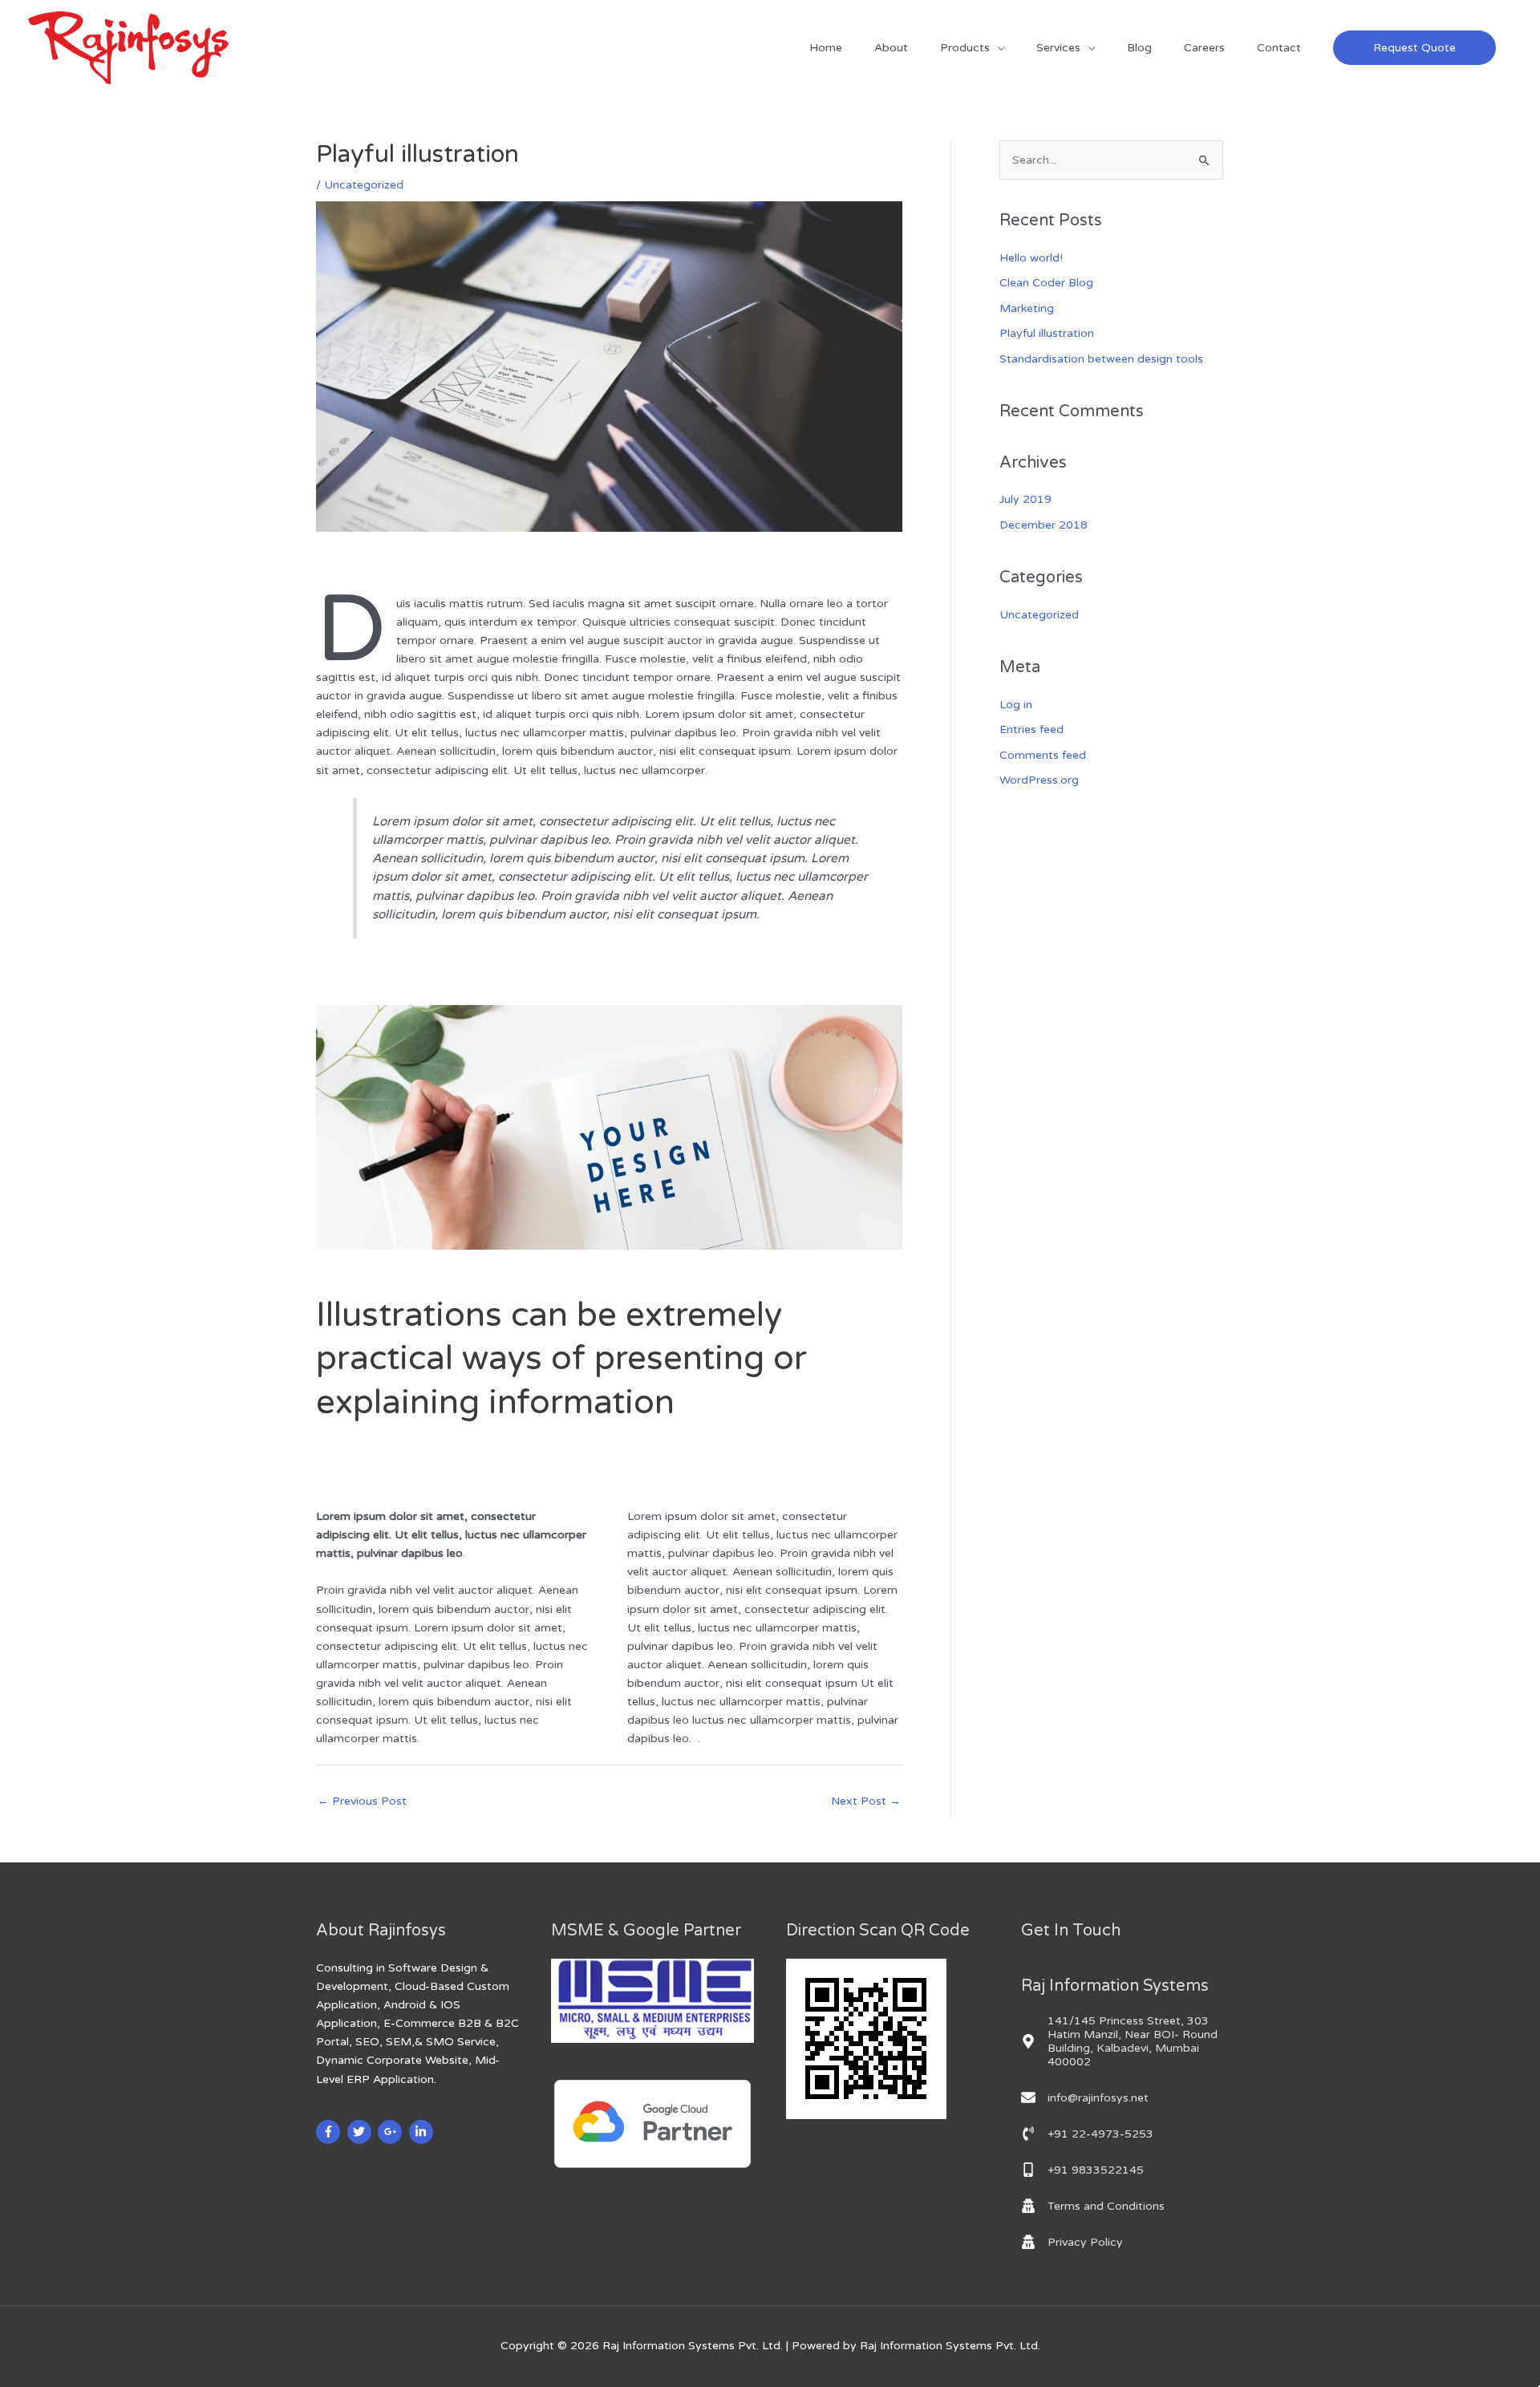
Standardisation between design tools (1101, 359)
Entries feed (1031, 729)
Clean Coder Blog (1046, 283)
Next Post (866, 1801)
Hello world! (1031, 258)
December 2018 (1044, 525)
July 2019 (1025, 499)
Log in (1016, 705)
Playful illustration (1047, 333)
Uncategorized (364, 185)
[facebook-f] (330, 2132)
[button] (1414, 48)
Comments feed (1043, 755)
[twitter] (361, 2132)
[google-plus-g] (392, 2132)
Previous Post (362, 1801)
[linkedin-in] (423, 2132)
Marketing (1027, 308)
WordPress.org (1039, 780)
